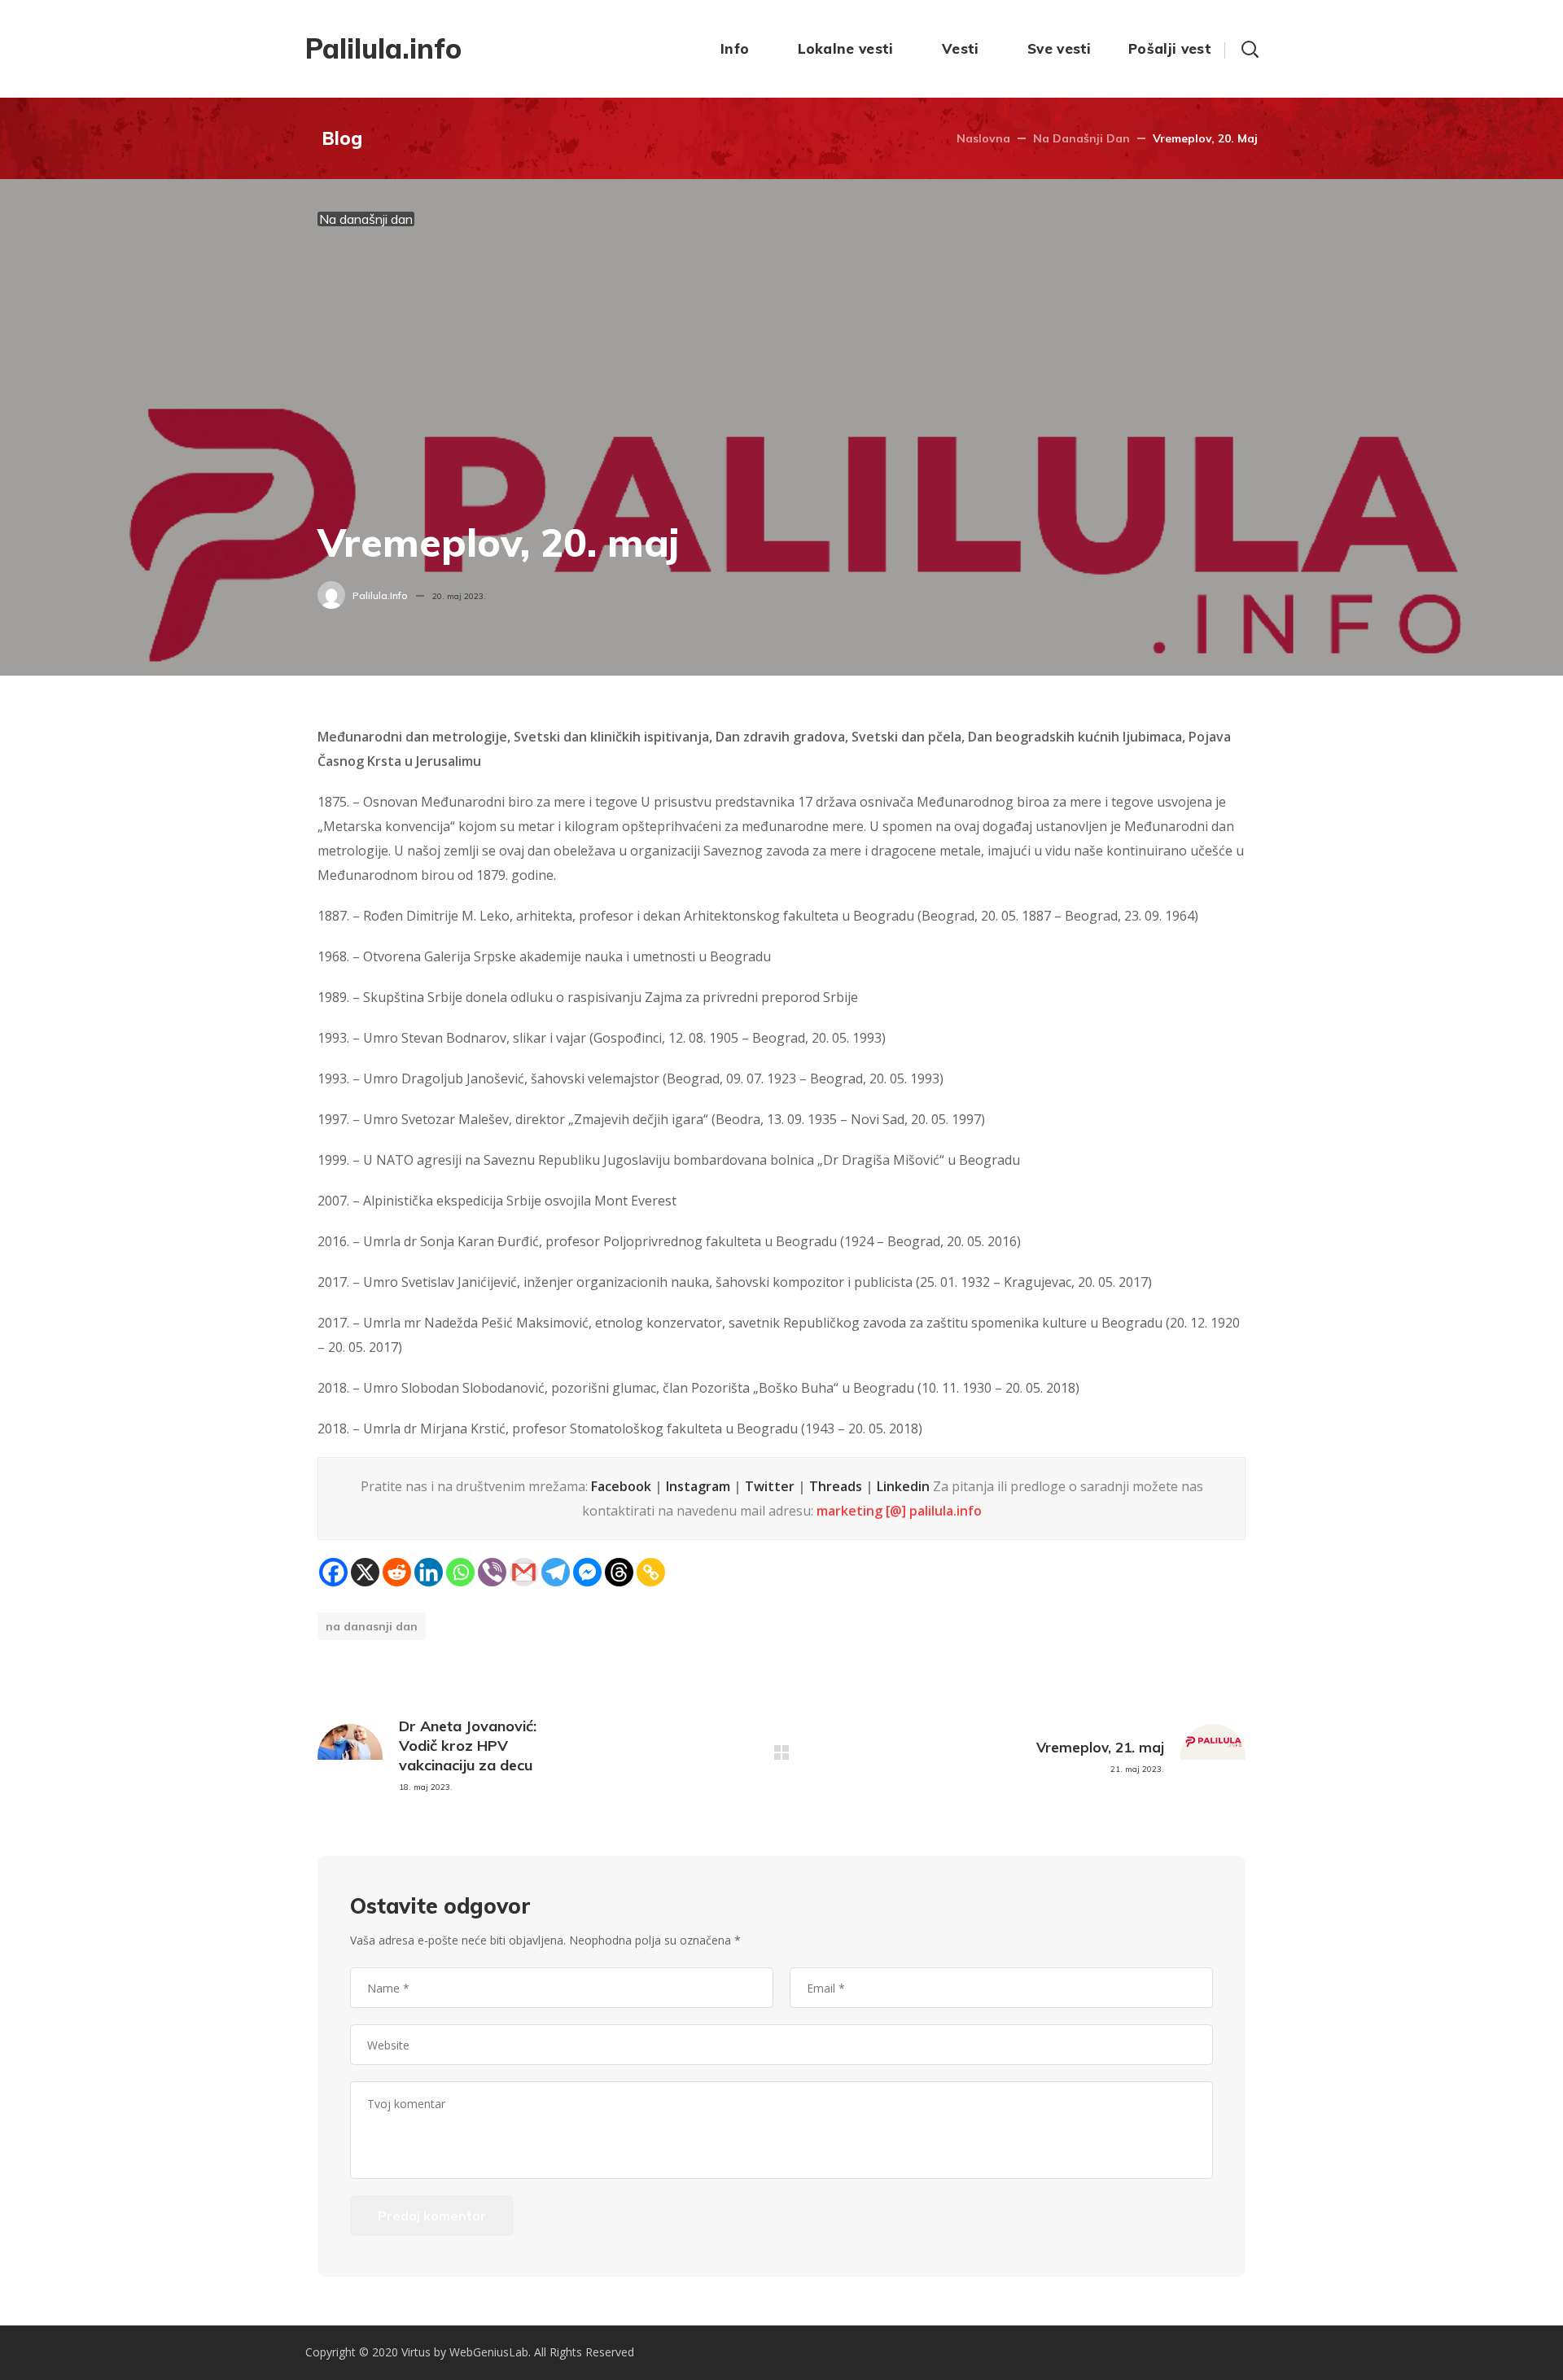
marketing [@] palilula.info (899, 1511)
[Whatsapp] (460, 1572)
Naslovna (983, 138)
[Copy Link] (651, 1572)
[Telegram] (556, 1572)
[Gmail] (524, 1572)
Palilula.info (380, 595)
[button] (1250, 49)
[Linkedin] (429, 1572)
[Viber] (492, 1572)
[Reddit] (397, 1572)
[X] (365, 1572)
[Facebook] (333, 1572)
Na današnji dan (1081, 138)
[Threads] (619, 1572)
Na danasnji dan (372, 1626)
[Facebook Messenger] (587, 1572)
